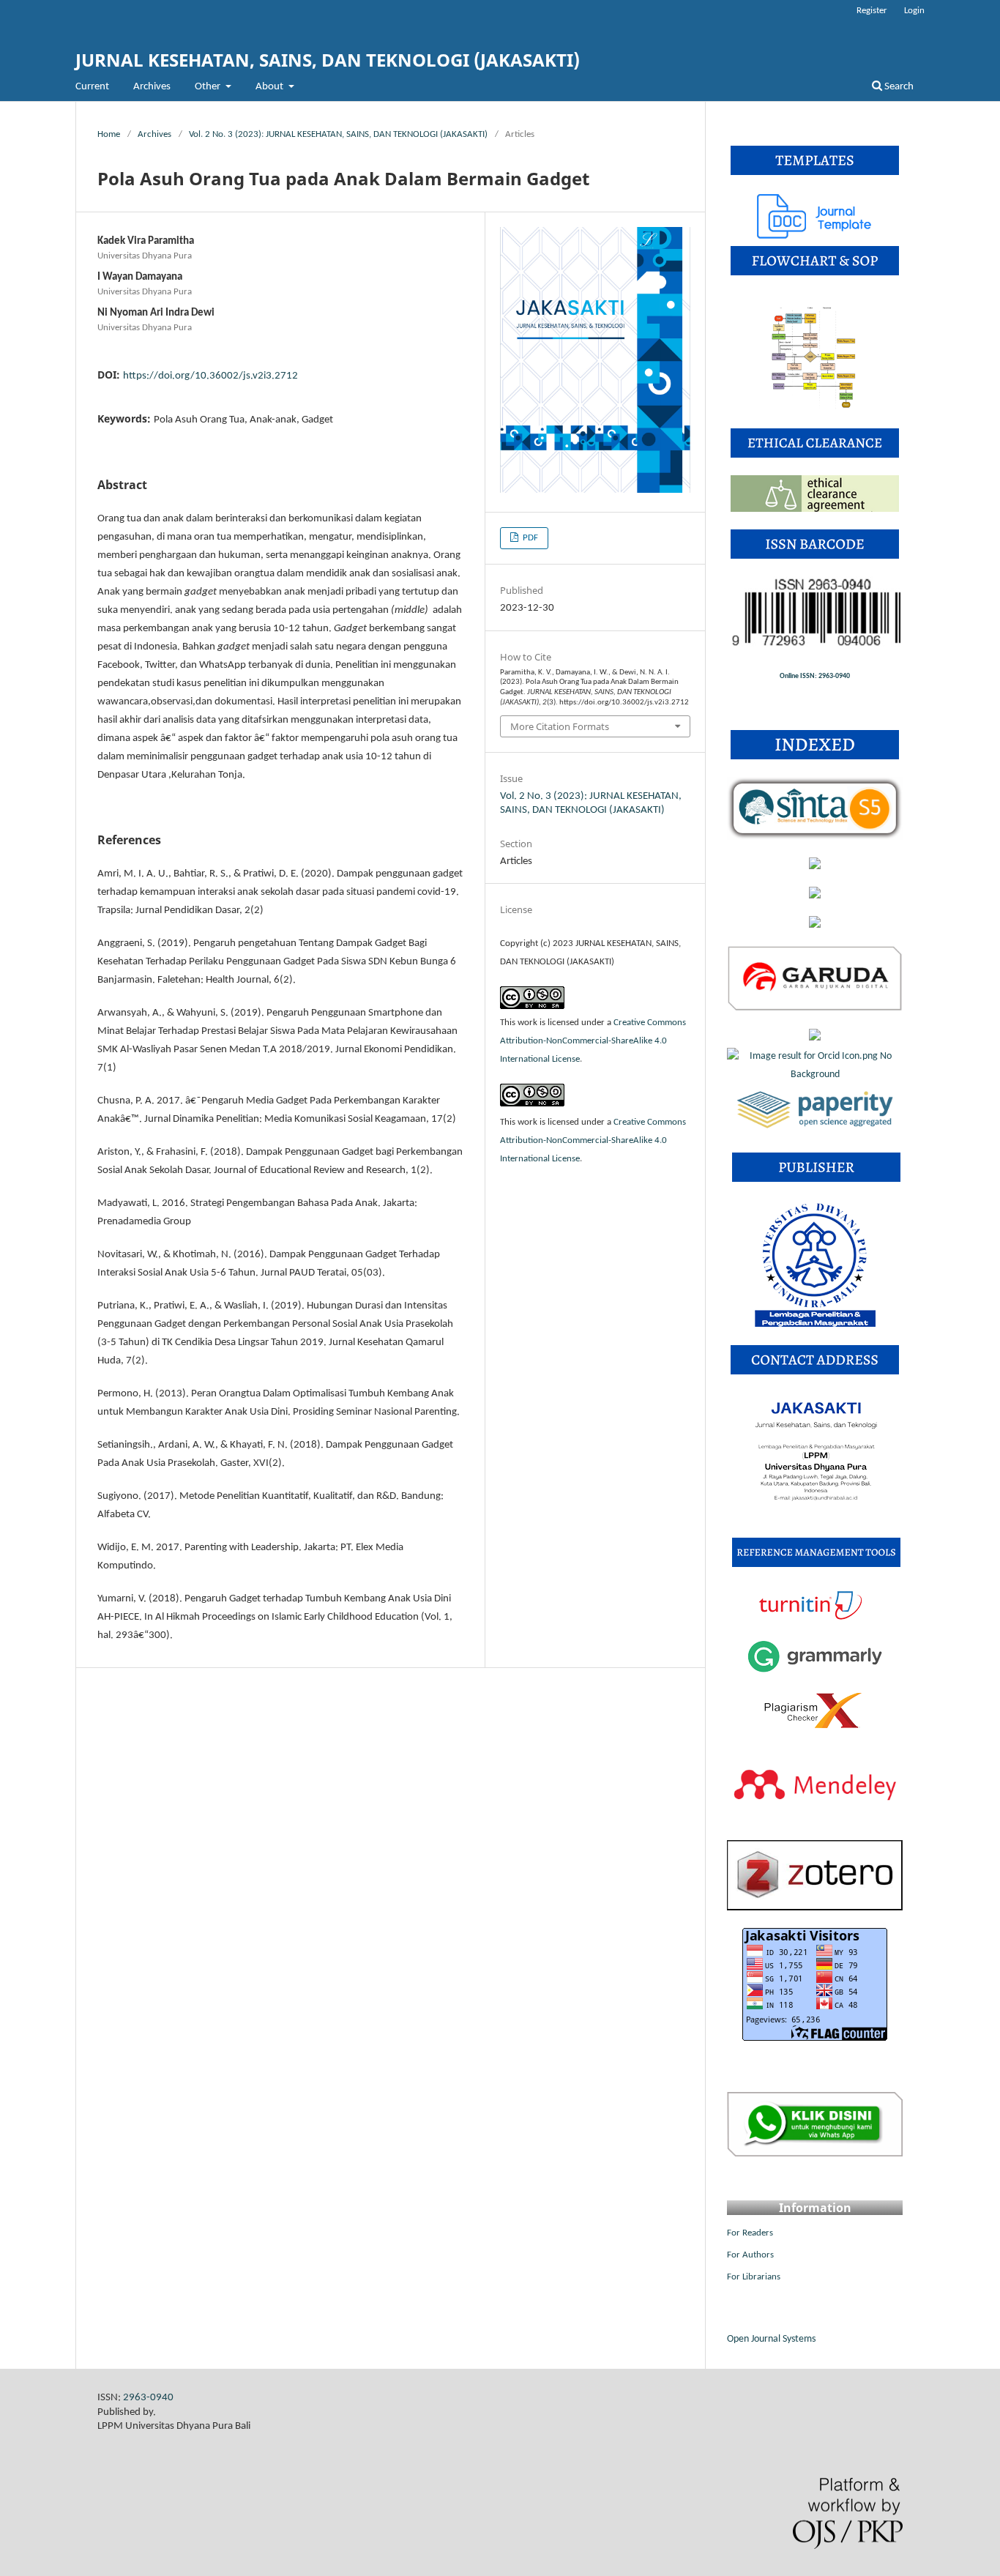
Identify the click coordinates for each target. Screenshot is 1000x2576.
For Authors (750, 2255)
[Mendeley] (815, 1820)
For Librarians (754, 2277)
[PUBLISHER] (815, 1325)
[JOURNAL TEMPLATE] (815, 236)
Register (872, 11)
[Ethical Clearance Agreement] (815, 509)
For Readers (750, 2233)
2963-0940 (148, 2398)
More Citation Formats (560, 726)
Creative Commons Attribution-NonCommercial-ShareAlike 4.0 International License (593, 1041)
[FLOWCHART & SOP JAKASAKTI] (815, 408)
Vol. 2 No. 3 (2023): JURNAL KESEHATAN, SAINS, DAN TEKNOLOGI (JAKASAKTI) (338, 134)
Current (92, 87)
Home (109, 134)
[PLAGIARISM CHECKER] (815, 1727)
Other (209, 87)
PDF (529, 538)
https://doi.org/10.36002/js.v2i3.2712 (210, 376)
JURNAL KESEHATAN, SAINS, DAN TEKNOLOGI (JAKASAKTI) (328, 60)
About (270, 87)
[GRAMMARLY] (815, 1673)
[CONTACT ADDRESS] (816, 1518)
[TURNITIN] (815, 1619)
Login (914, 11)
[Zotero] (815, 1908)
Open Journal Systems (771, 2339)
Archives (152, 87)
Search (898, 87)
